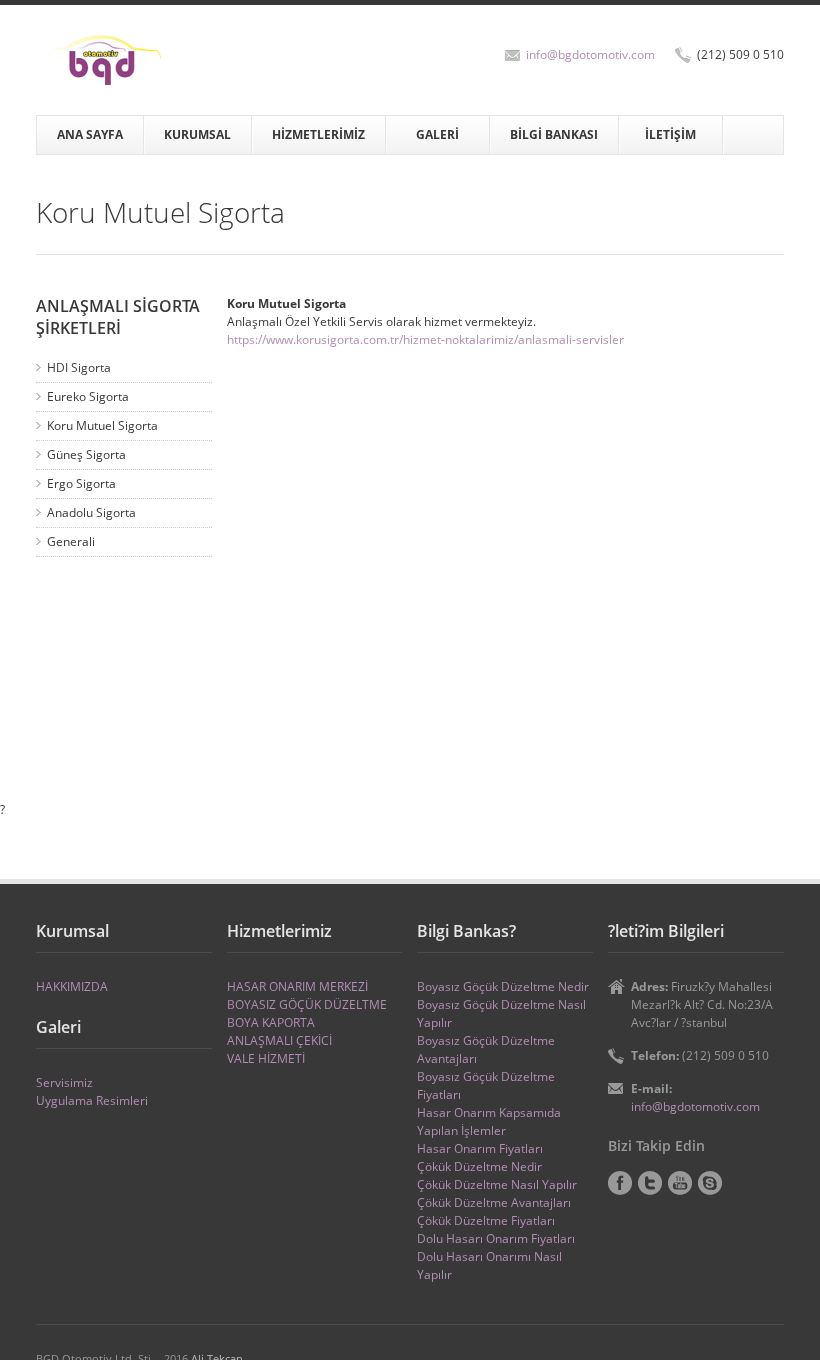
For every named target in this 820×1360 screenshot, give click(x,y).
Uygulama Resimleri (92, 1100)
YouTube (680, 1183)
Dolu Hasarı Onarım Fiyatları (496, 1238)
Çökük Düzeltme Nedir (479, 1166)
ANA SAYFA (90, 134)
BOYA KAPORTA (271, 1022)
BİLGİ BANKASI (554, 134)
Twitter (650, 1183)
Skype (710, 1183)
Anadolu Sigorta (91, 512)
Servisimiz (64, 1082)
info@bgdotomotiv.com (590, 54)
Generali (71, 541)
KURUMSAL (197, 134)
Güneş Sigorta (86, 454)
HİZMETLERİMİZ (318, 134)
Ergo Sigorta (81, 483)
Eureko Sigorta (88, 396)
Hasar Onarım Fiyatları (480, 1148)
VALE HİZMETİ (266, 1058)
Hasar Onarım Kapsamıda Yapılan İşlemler (489, 1121)
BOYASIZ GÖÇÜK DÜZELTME (307, 1004)
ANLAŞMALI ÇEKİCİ (279, 1040)
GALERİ (437, 134)
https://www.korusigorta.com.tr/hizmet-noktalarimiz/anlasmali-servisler (425, 339)
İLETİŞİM (670, 134)
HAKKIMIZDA (72, 986)
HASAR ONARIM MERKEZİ (297, 986)
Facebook (620, 1183)
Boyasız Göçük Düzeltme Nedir (503, 986)
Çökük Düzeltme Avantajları (494, 1202)
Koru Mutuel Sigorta (102, 425)
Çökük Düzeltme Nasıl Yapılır (497, 1184)
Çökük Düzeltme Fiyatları (486, 1220)
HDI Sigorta (79, 367)
